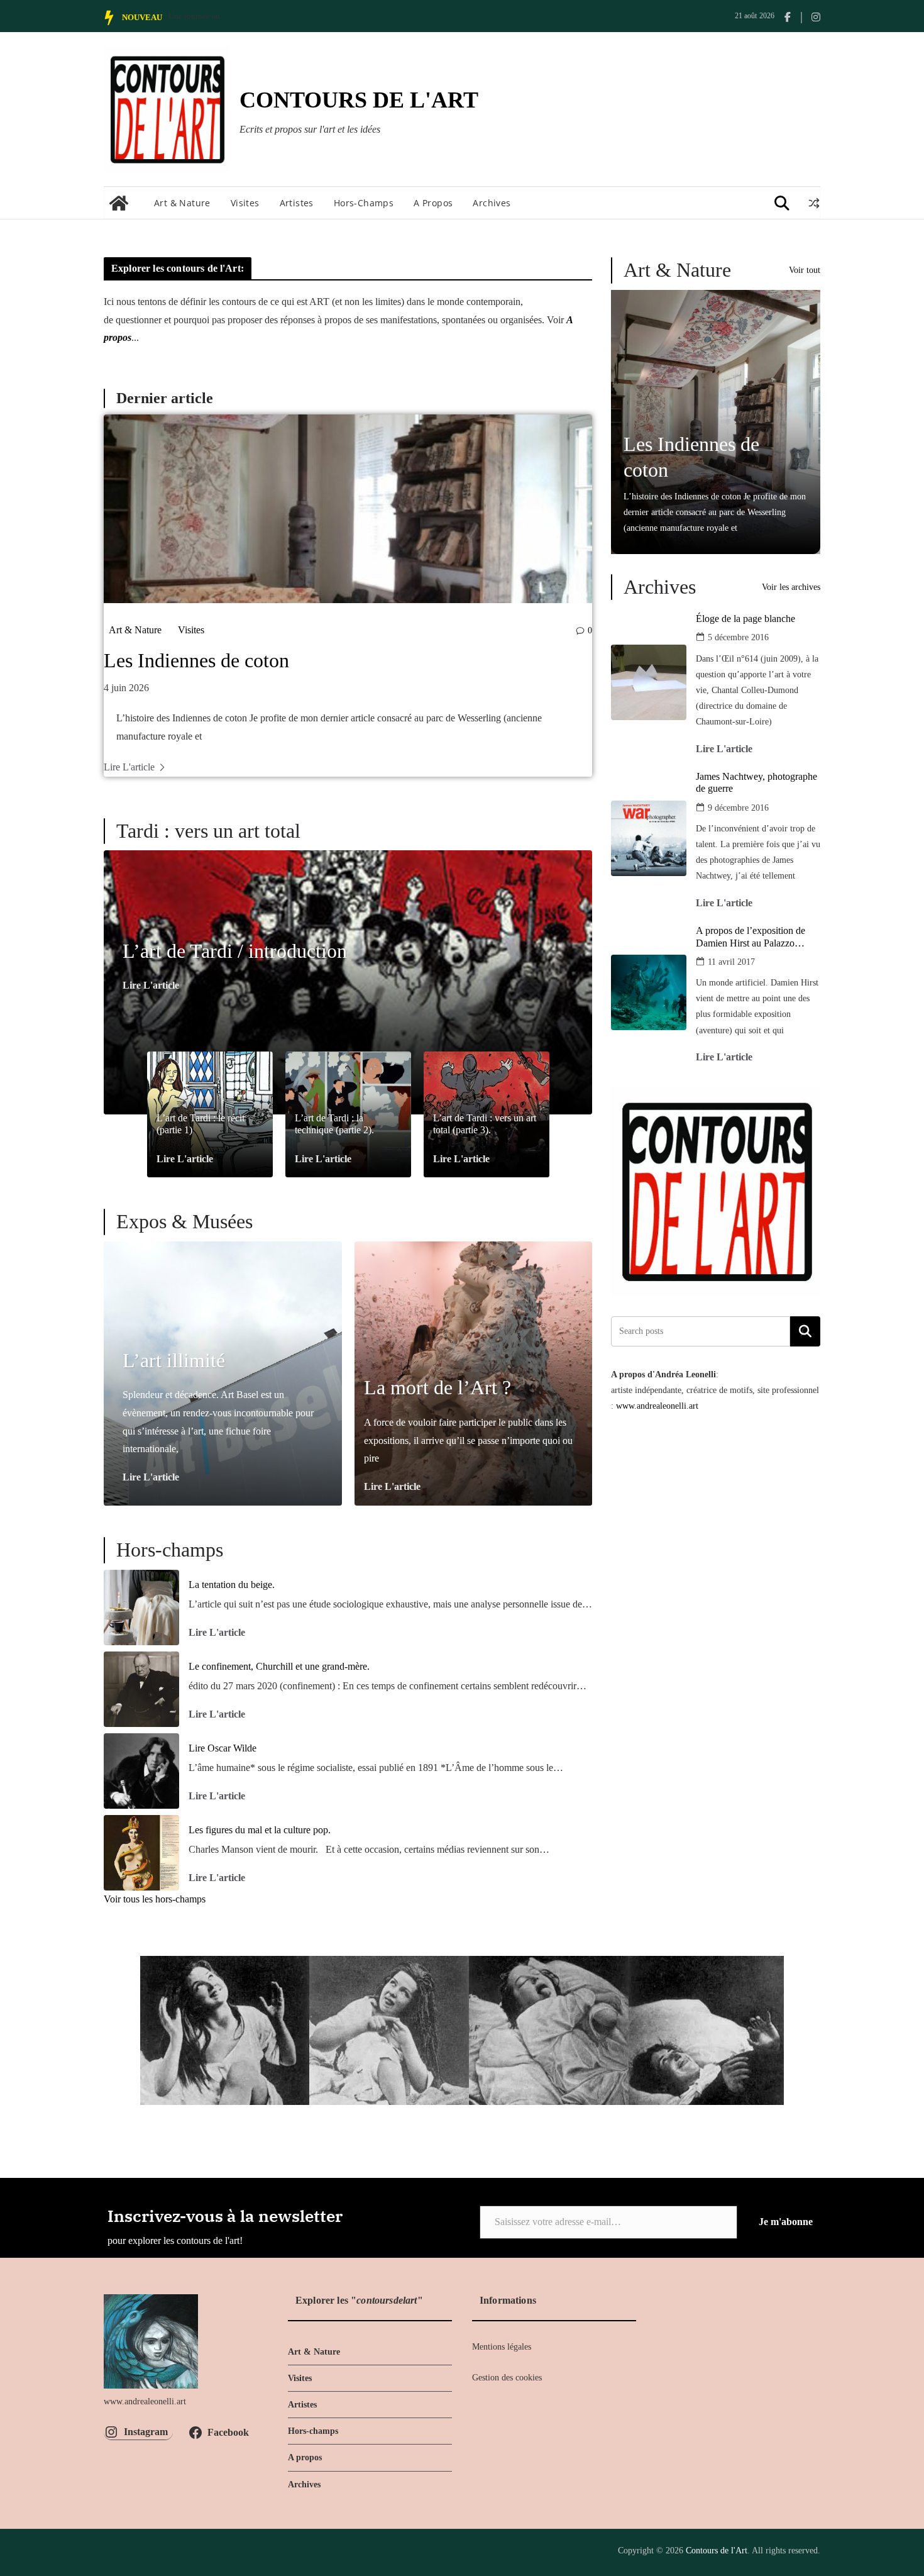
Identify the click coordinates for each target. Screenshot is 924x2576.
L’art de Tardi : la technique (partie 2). (334, 1124)
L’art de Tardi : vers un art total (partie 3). (485, 1124)
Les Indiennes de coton (196, 660)
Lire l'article (129, 767)
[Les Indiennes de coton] (348, 509)
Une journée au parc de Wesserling (200, 16)
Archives (492, 203)
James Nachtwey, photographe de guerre (756, 782)
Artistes (297, 203)
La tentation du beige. (232, 1585)
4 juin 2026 (126, 688)
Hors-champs (364, 203)
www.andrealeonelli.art (657, 1406)
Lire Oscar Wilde (223, 1748)
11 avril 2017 (731, 962)
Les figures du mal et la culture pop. (260, 1830)
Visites (245, 203)
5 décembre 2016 (738, 637)
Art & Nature (182, 203)
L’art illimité (174, 1360)
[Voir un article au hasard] (814, 203)
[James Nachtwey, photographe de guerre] (649, 838)
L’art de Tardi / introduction (235, 951)
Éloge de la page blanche (745, 619)
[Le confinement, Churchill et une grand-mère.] (141, 1689)
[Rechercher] (805, 1331)
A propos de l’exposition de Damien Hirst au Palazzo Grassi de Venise (751, 937)
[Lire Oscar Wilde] (141, 1771)
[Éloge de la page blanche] (649, 682)
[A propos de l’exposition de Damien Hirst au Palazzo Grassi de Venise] (649, 992)
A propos (433, 203)
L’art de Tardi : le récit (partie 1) (201, 1124)
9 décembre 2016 (738, 808)
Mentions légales (502, 2347)
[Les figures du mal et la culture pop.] (141, 1853)
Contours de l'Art (359, 100)
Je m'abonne (786, 2222)
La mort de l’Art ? (437, 1387)
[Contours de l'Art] (119, 203)
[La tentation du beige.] (141, 1607)
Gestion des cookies (507, 2378)
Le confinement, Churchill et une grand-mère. (279, 1666)
